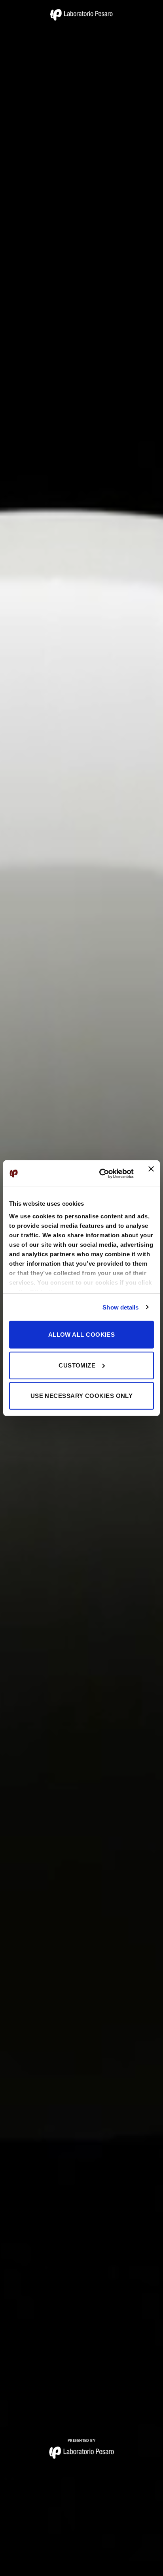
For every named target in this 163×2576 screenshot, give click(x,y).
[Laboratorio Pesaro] (81, 15)
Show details (120, 1307)
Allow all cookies (82, 1335)
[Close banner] (151, 1173)
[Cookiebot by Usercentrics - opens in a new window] (101, 1173)
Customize (77, 1365)
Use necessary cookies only (82, 1396)
